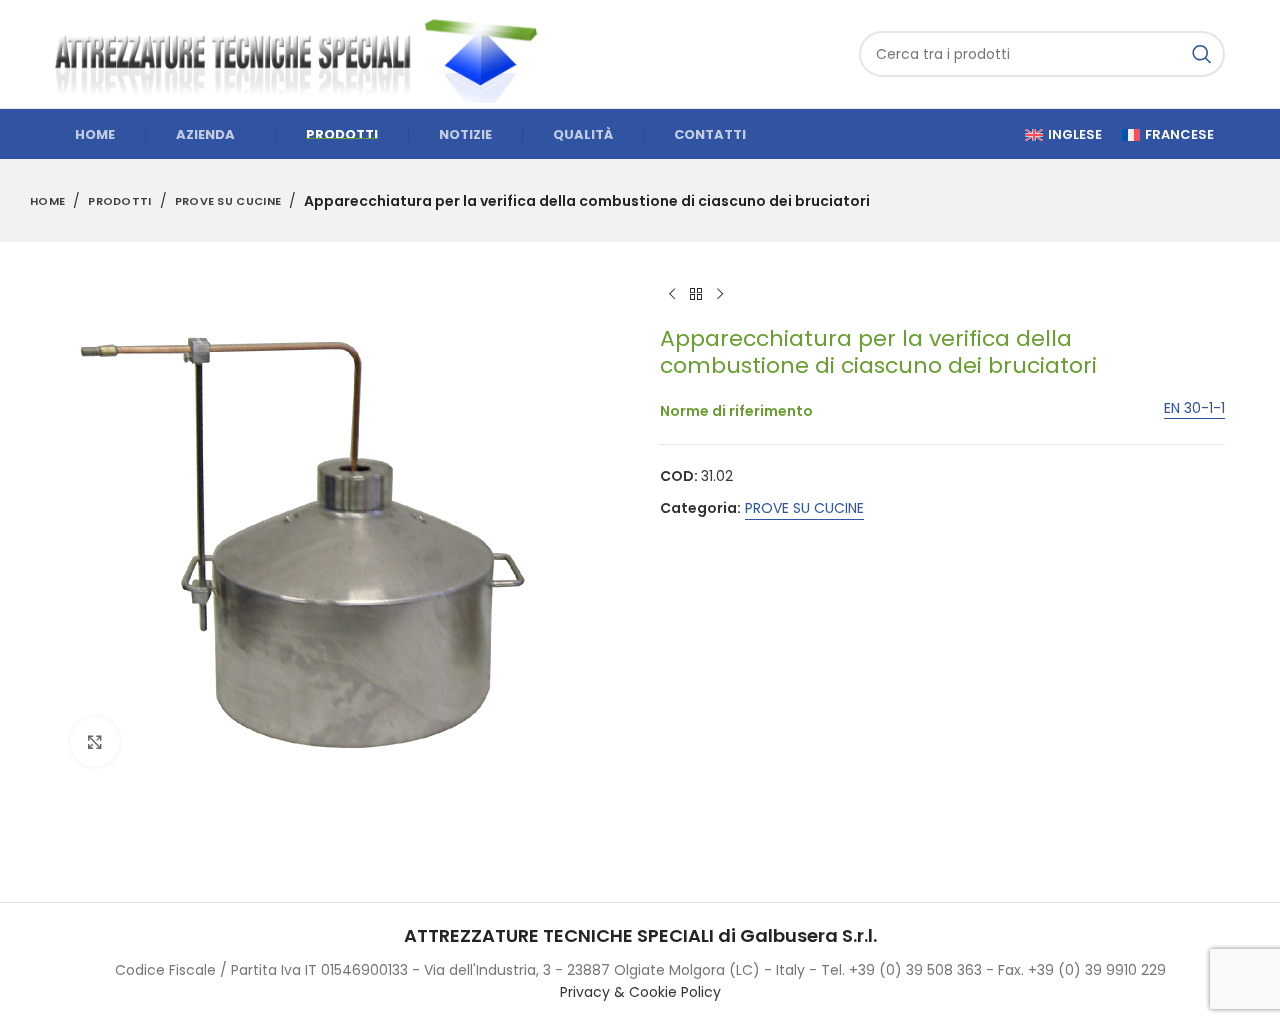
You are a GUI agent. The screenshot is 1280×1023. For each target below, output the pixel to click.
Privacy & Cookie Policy (640, 992)
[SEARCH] (1202, 54)
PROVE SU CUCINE (228, 201)
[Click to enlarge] (95, 742)
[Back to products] (696, 294)
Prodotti (119, 201)
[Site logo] (305, 53)
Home (47, 201)
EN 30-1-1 (1194, 408)
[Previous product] (672, 294)
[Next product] (720, 294)
